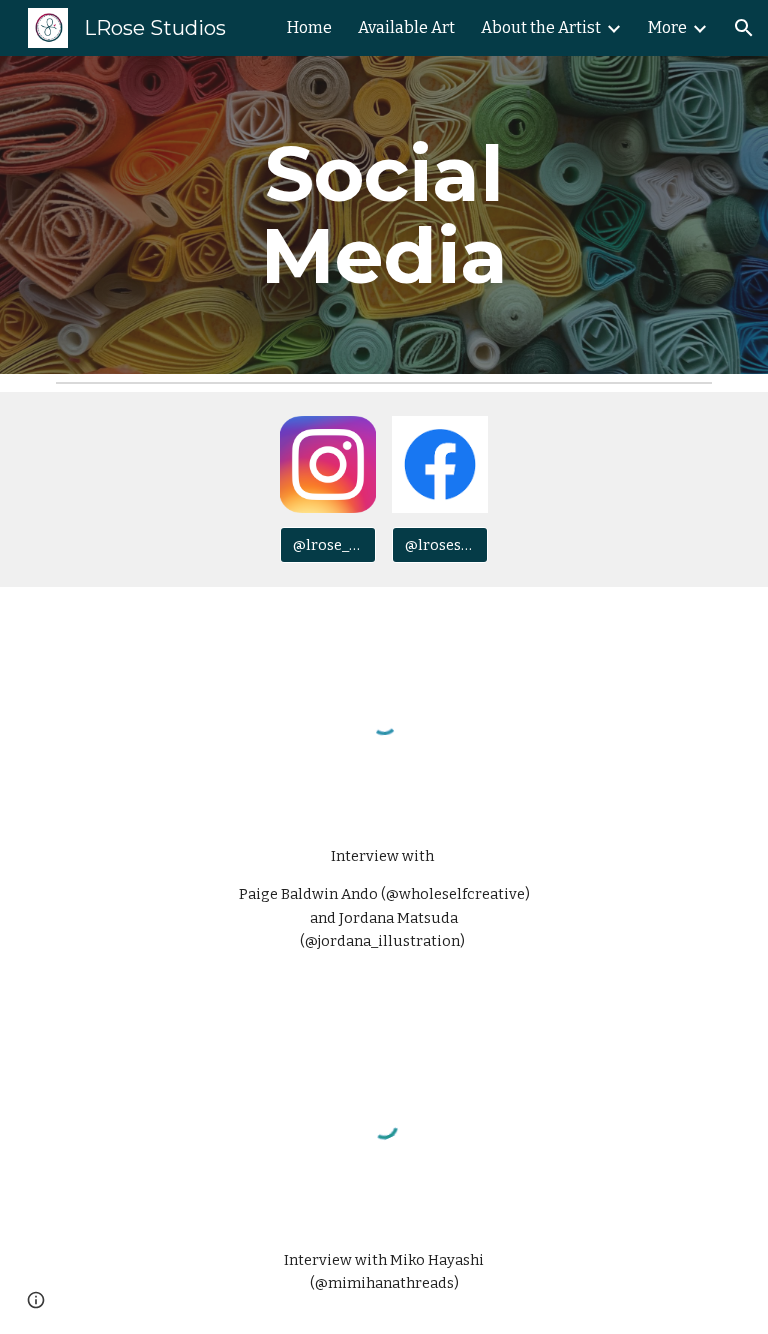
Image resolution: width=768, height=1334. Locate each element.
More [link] (667, 27)
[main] (383, 215)
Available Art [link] (406, 27)
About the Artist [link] (541, 27)
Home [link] (309, 27)
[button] (744, 28)
